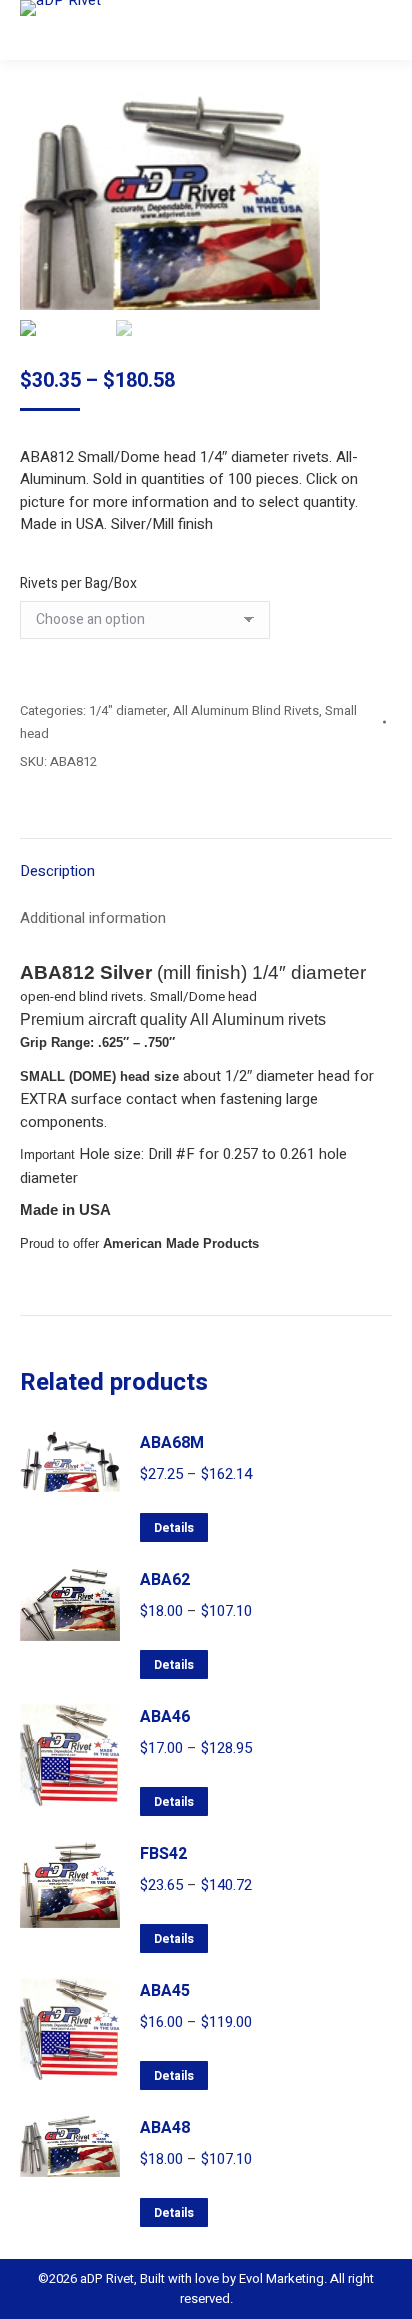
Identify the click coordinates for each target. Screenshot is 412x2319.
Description (57, 871)
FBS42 (163, 1854)
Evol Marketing (280, 2278)
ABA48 (165, 2128)
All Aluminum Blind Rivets (246, 710)
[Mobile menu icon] (380, 30)
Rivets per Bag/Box (78, 583)
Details (174, 1528)
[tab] (206, 861)
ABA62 (165, 1580)
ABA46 (165, 1717)
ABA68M (172, 1443)
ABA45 (165, 1991)
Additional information (93, 918)
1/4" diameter (128, 710)
